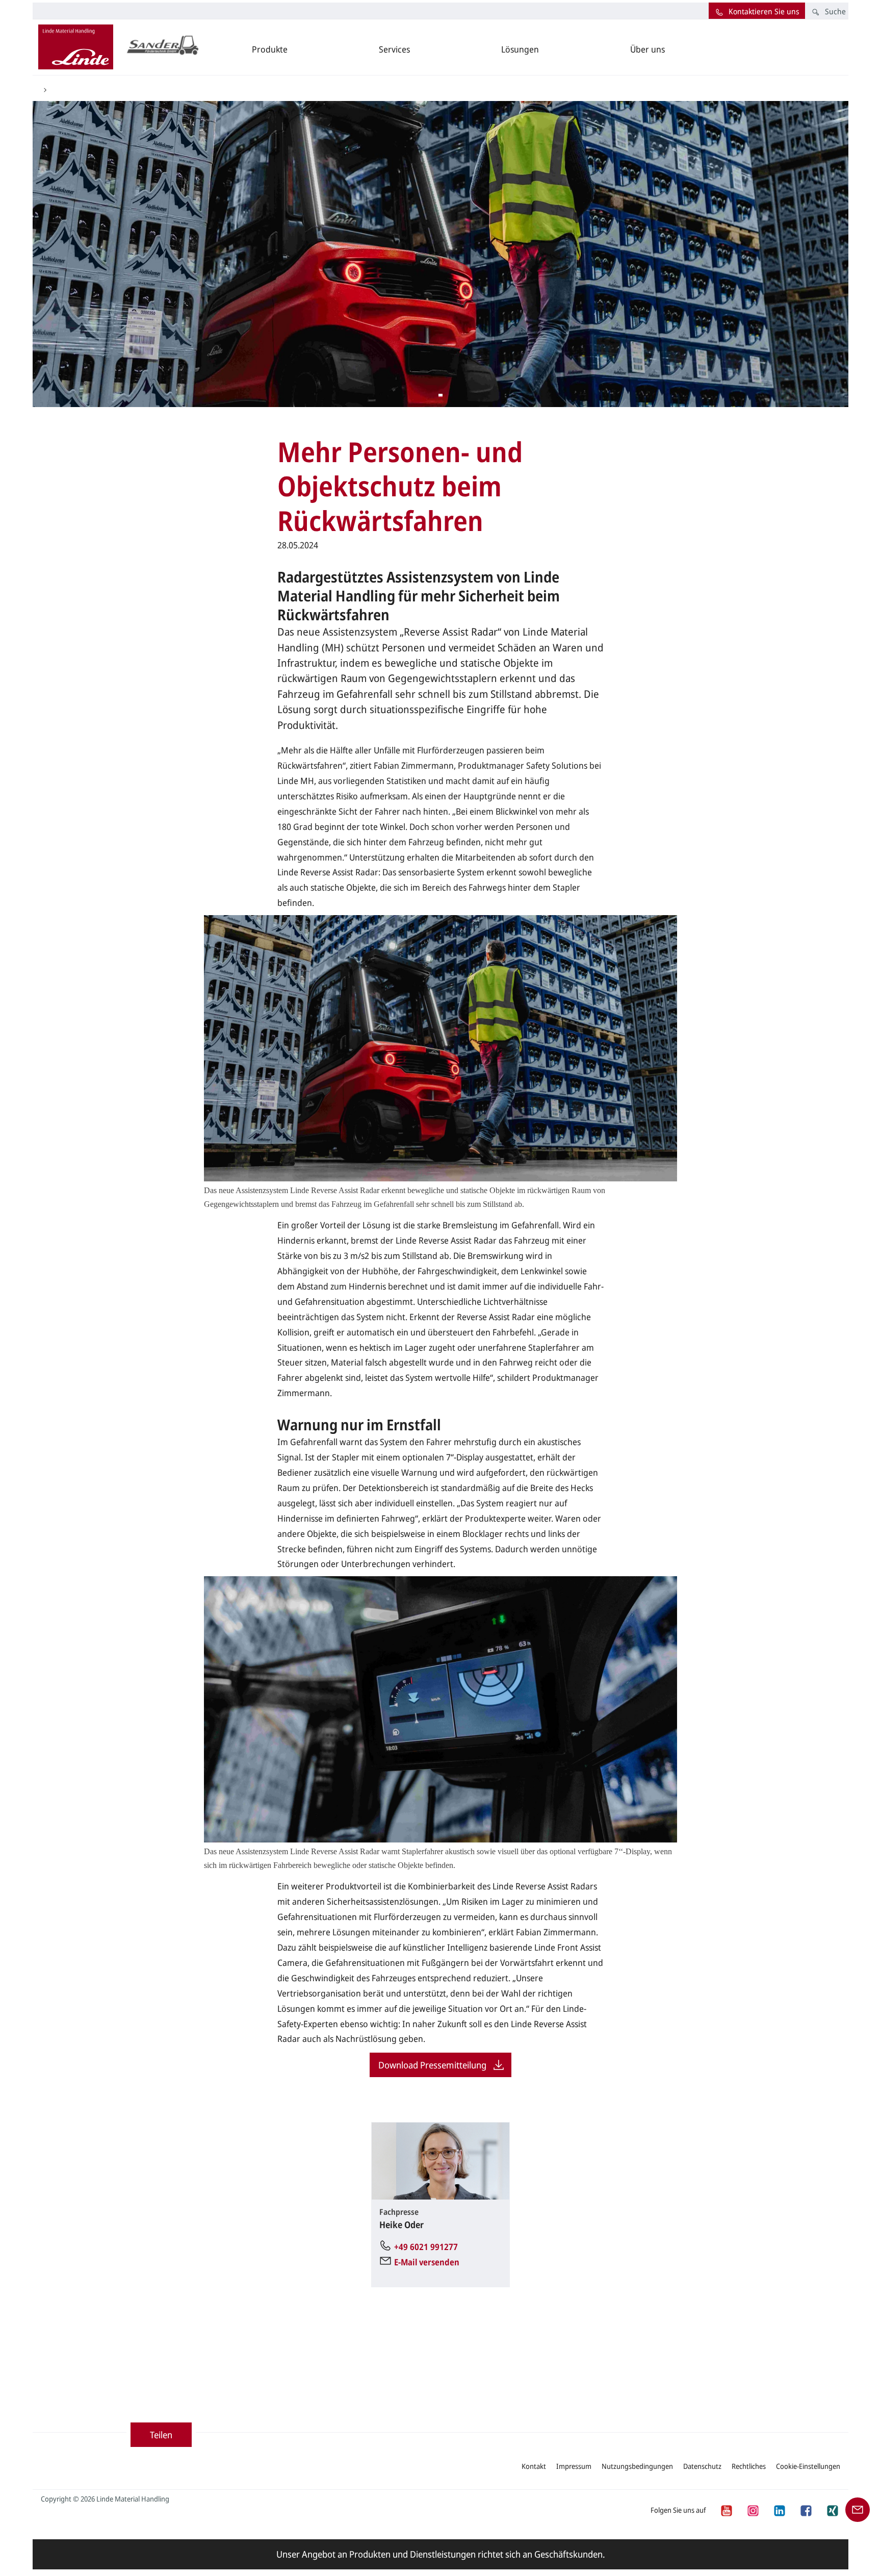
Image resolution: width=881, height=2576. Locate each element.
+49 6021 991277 (426, 2247)
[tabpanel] (440, 254)
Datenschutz (702, 2466)
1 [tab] (440, 396)
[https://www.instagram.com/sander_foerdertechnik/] (753, 2509)
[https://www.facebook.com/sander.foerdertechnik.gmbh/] (806, 2509)
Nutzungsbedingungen (637, 2466)
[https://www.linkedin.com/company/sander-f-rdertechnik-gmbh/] (779, 2509)
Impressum (574, 2466)
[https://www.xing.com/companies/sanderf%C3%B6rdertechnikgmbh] (832, 2509)
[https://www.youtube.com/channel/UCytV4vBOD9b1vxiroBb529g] (726, 2509)
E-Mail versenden (427, 2262)
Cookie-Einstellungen (808, 2466)
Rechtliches (749, 2466)
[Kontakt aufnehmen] (858, 2509)
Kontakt (534, 2466)
